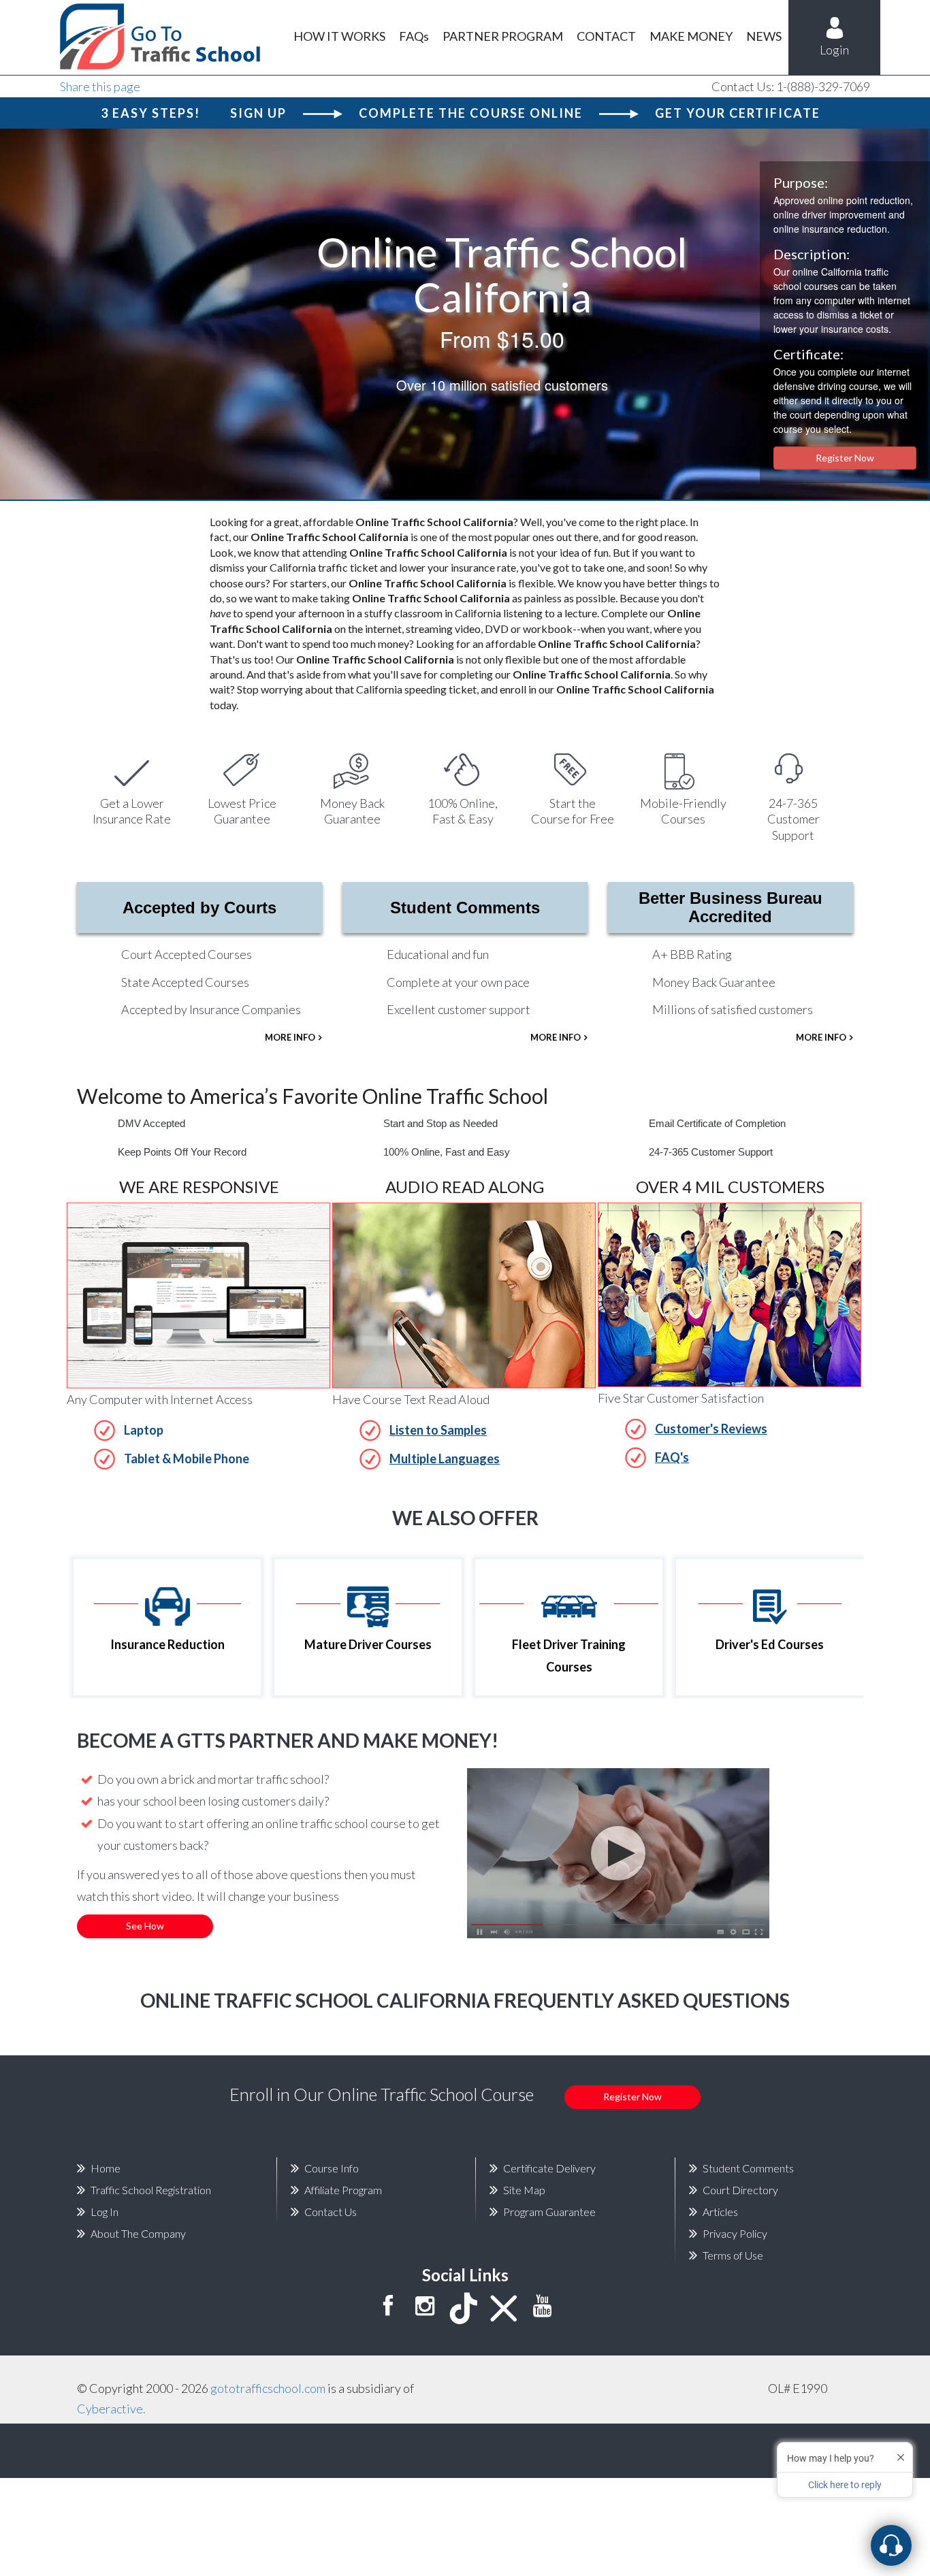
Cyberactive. (111, 2409)
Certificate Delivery (549, 2168)
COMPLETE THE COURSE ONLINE (471, 113)
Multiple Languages (445, 1458)
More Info (290, 1037)
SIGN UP (258, 113)
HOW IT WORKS (339, 36)
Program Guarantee (549, 2212)
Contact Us (331, 2212)
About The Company (138, 2233)
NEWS (764, 36)
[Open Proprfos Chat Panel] (891, 2545)
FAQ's (672, 1457)
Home (106, 2168)
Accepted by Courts (199, 908)
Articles (720, 2212)
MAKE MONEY (691, 36)
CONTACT (606, 36)
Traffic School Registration (151, 2190)
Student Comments (465, 908)
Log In (105, 2212)
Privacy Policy (735, 2233)
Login (834, 50)
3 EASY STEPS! (150, 113)
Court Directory (740, 2190)
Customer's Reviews (711, 1429)
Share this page (100, 86)
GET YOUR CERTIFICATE (738, 113)
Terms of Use (733, 2255)
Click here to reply (845, 2485)
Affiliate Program (343, 2190)
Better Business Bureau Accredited (731, 907)
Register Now (845, 458)
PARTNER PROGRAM (503, 36)
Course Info (332, 2168)
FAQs (414, 36)
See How (145, 1926)
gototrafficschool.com (268, 2388)
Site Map (524, 2190)
